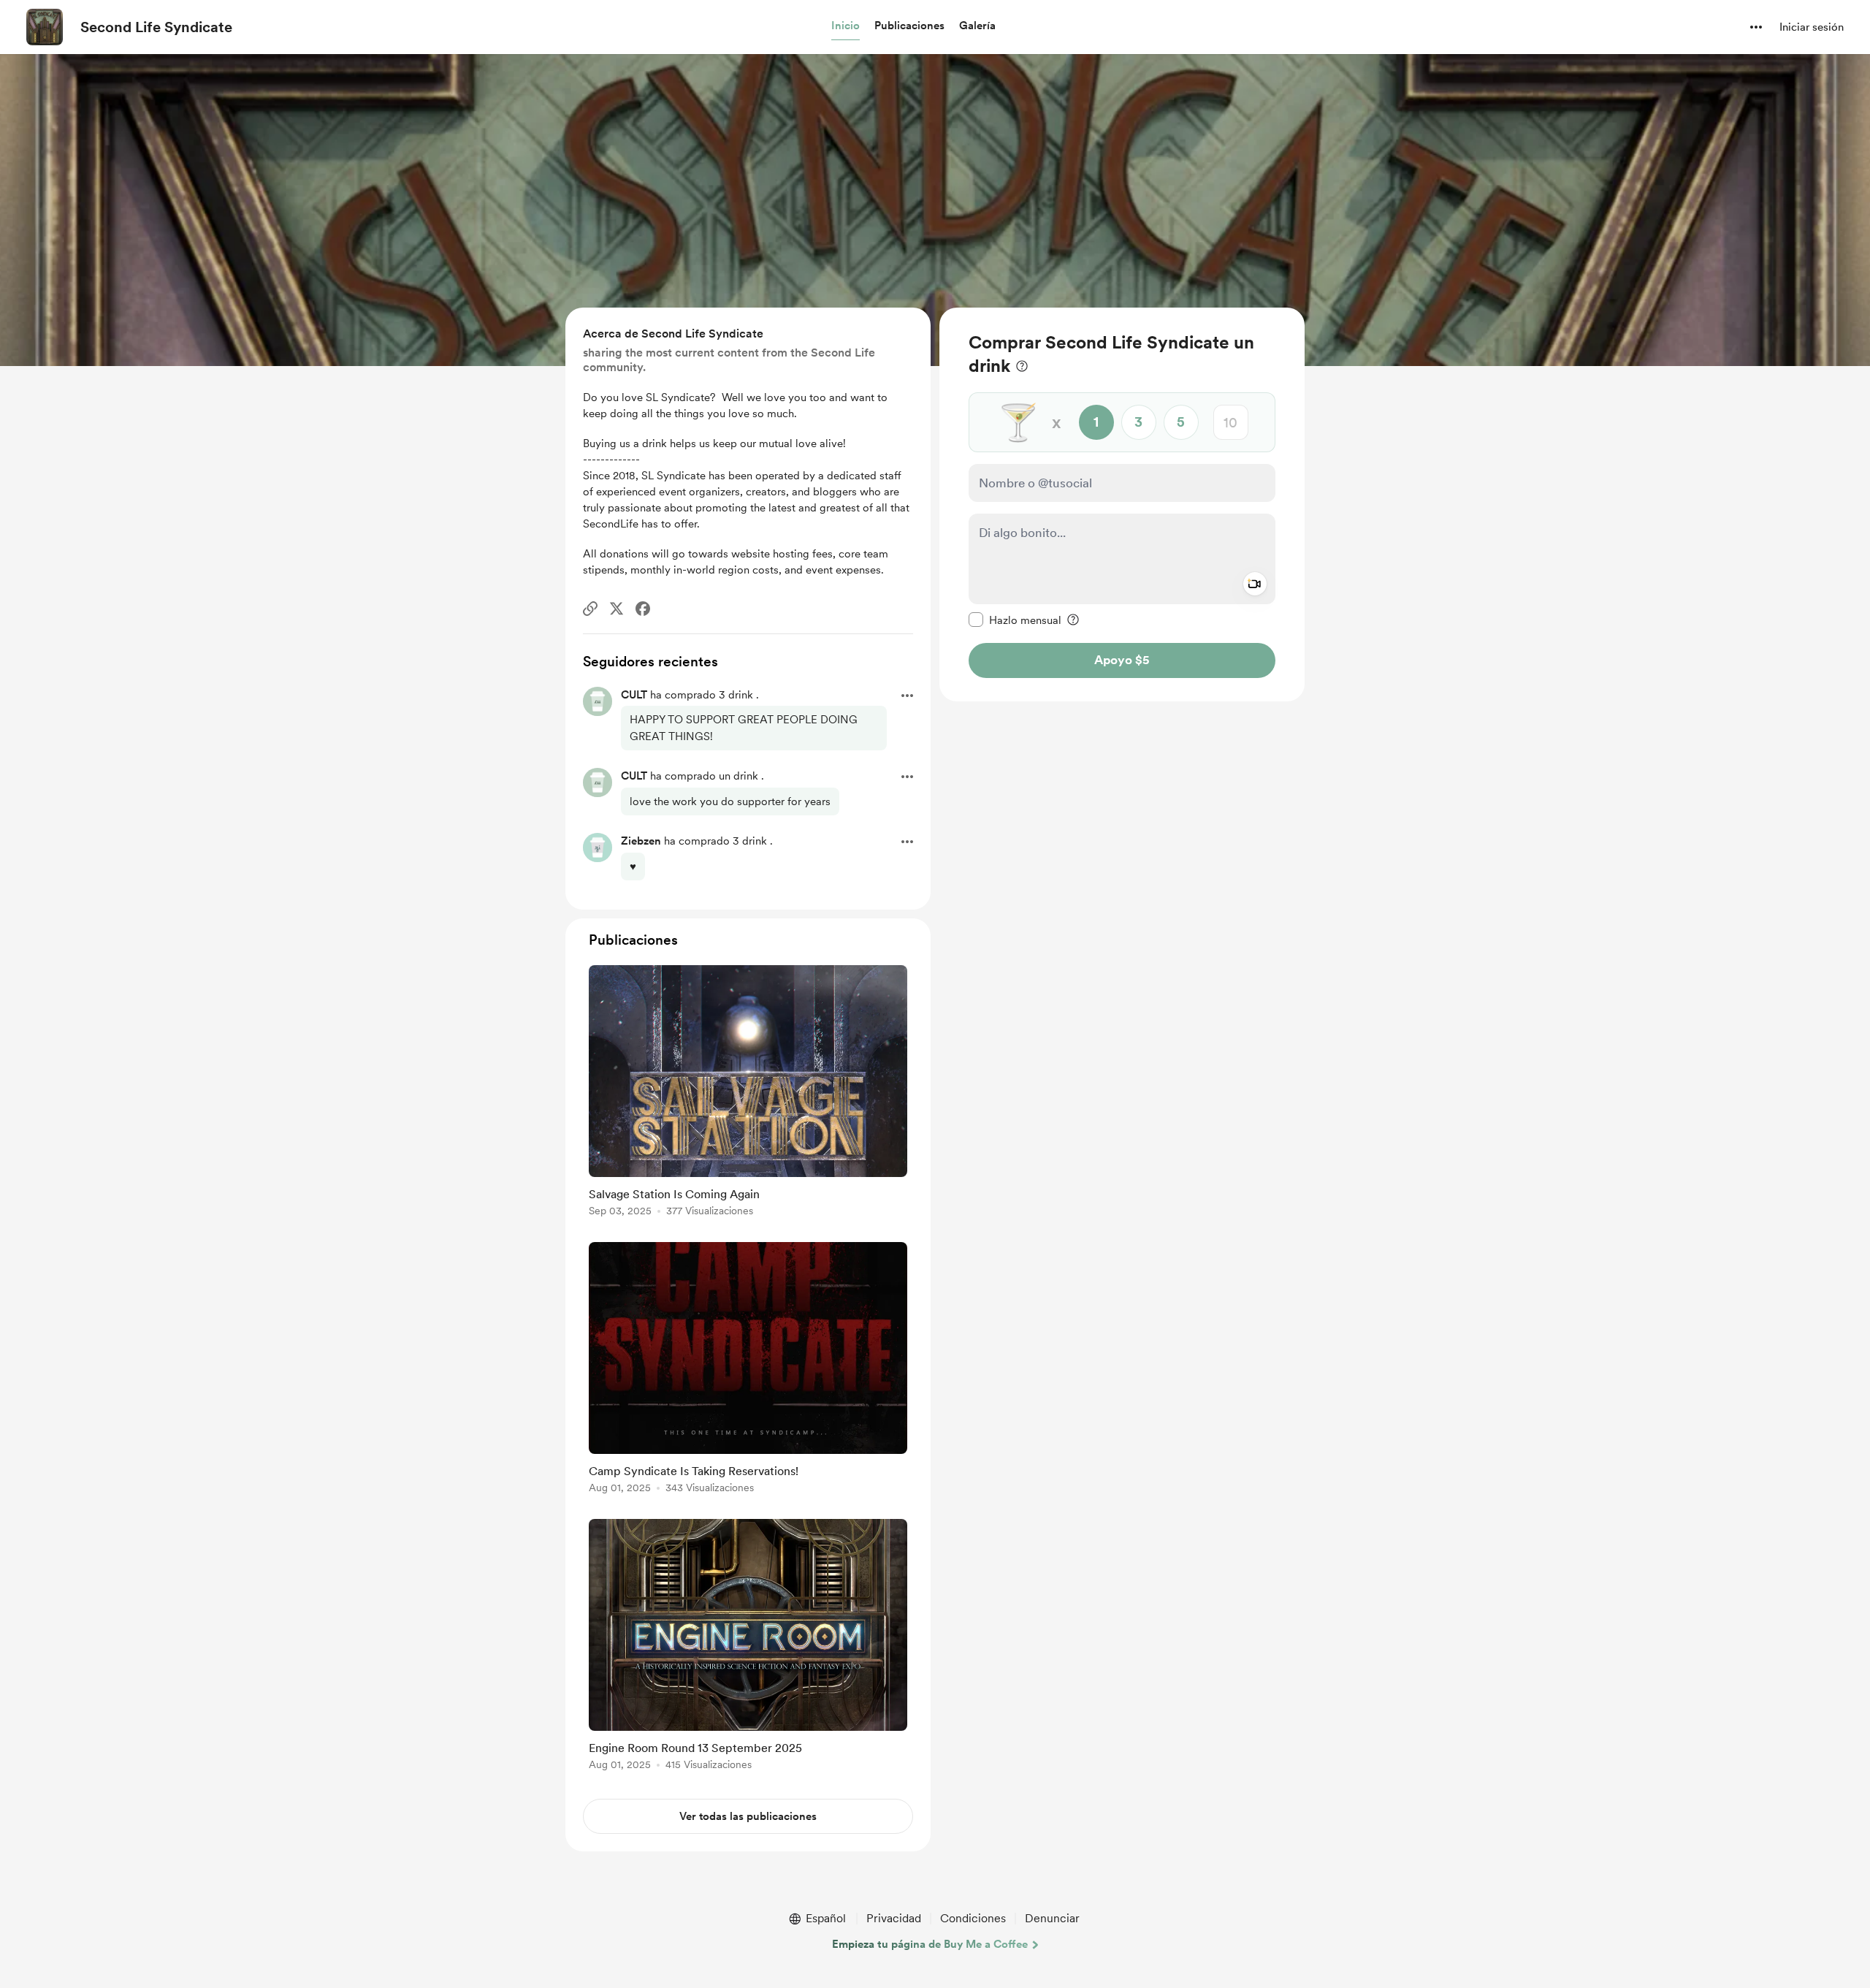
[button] (846, 26)
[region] (1122, 504)
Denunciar (1052, 1918)
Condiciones (973, 1918)
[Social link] (590, 609)
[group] (748, 1093)
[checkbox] (1015, 620)
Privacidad (894, 1918)
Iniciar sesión (1812, 27)
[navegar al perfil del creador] (45, 27)
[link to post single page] (748, 1093)
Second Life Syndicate (156, 27)
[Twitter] (617, 609)
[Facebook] (643, 609)
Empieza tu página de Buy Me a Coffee (930, 1944)
